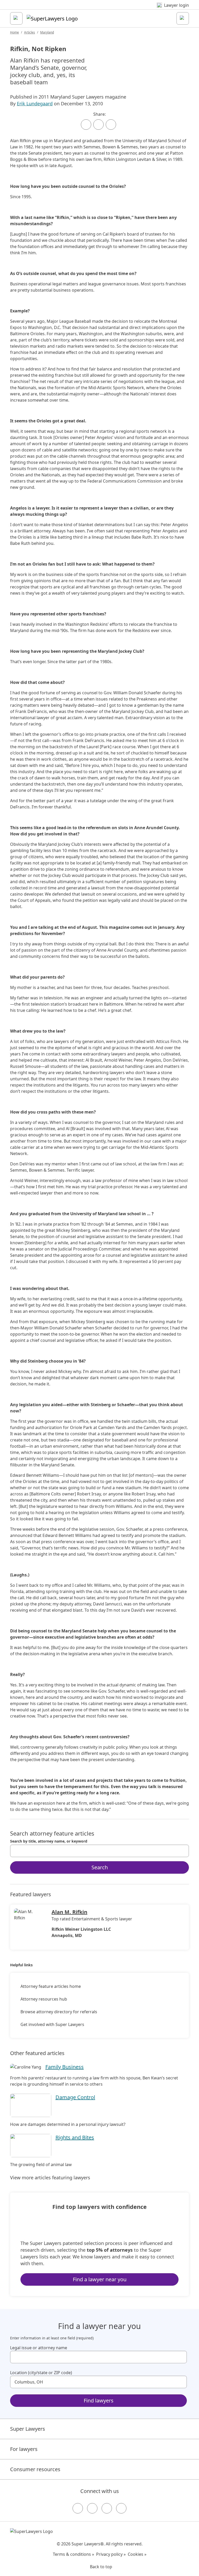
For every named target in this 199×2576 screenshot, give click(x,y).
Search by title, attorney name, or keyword (49, 1841)
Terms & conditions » (73, 2554)
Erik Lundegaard (35, 104)
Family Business (65, 2067)
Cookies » (137, 2554)
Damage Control (75, 2097)
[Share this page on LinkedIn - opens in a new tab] (111, 125)
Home (15, 32)
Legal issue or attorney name (39, 2348)
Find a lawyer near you (100, 2279)
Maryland (47, 32)
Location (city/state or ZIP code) (41, 2373)
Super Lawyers (28, 2429)
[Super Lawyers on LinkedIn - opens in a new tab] (121, 2508)
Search (100, 1867)
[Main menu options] (16, 18)
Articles (30, 32)
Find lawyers (99, 2400)
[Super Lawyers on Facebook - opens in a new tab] (78, 2508)
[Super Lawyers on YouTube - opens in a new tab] (107, 2508)
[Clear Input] (183, 1851)
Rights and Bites (75, 2137)
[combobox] (99, 1851)
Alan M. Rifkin (69, 1912)
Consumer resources (35, 2469)
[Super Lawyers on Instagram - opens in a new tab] (92, 2508)
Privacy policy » (111, 2554)
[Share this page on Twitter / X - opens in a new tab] (98, 125)
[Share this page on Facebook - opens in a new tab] (86, 125)
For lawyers (24, 2449)
